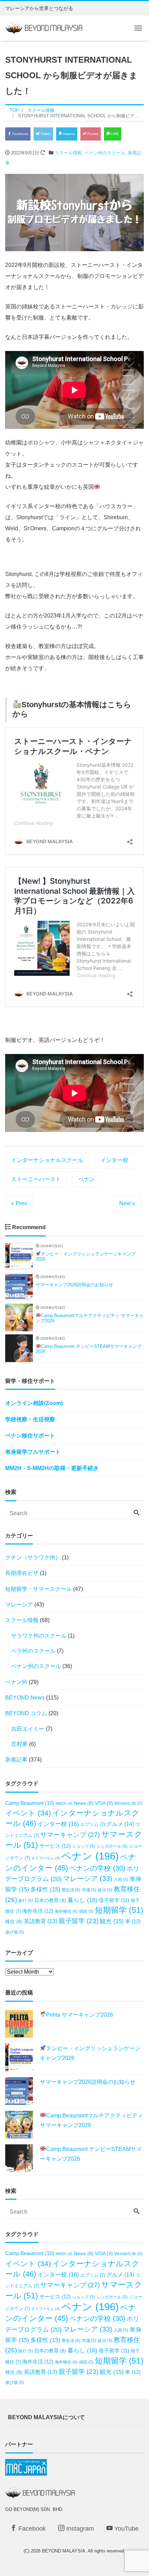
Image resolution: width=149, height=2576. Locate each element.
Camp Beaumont (30, 1803)
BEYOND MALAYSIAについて (46, 2417)
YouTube (126, 2529)
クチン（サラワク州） (33, 1557)
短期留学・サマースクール (38, 1589)
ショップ (84, 1846)
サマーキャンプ (70, 1835)
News (84, 1803)
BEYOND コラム (26, 1713)
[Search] (137, 1513)
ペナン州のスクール (105, 153)
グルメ (120, 1824)
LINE (114, 134)
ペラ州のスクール (33, 1651)
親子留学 (78, 1921)
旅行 (26, 1901)
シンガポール (112, 1846)
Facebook (20, 134)
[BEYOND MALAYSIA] (44, 27)
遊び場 (15, 1932)
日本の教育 (50, 1901)
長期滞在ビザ (22, 1573)
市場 (89, 1890)
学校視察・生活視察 (30, 1419)
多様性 (45, 1889)
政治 (105, 1890)
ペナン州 (16, 1682)
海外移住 (66, 1911)
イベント (28, 1813)
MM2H (64, 1803)
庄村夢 (19, 1744)
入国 (121, 1879)
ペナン (87, 1179)
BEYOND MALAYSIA (64, 2551)
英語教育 (41, 1921)
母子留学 (114, 1900)
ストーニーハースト (36, 1179)
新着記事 (16, 1760)
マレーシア (19, 1605)
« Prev (19, 1203)
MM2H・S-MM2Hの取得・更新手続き (52, 1468)
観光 (112, 1921)
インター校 (114, 1160)
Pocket (92, 134)
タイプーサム (46, 1858)
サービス (55, 1846)
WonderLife (128, 1803)
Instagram (79, 2529)
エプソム (93, 1824)
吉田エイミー (28, 1729)
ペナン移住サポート (30, 1436)
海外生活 (38, 1911)
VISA (104, 1803)
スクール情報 (68, 153)
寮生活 (71, 1890)
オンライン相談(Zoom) (34, 1403)
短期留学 (119, 1910)
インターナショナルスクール (47, 1160)
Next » (127, 1203)
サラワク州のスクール (39, 1636)
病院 (86, 1911)
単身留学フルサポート (33, 1452)
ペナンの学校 (97, 1868)
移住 (14, 1922)
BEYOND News (25, 1698)
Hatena (68, 134)
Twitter (45, 134)
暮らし (82, 1900)
